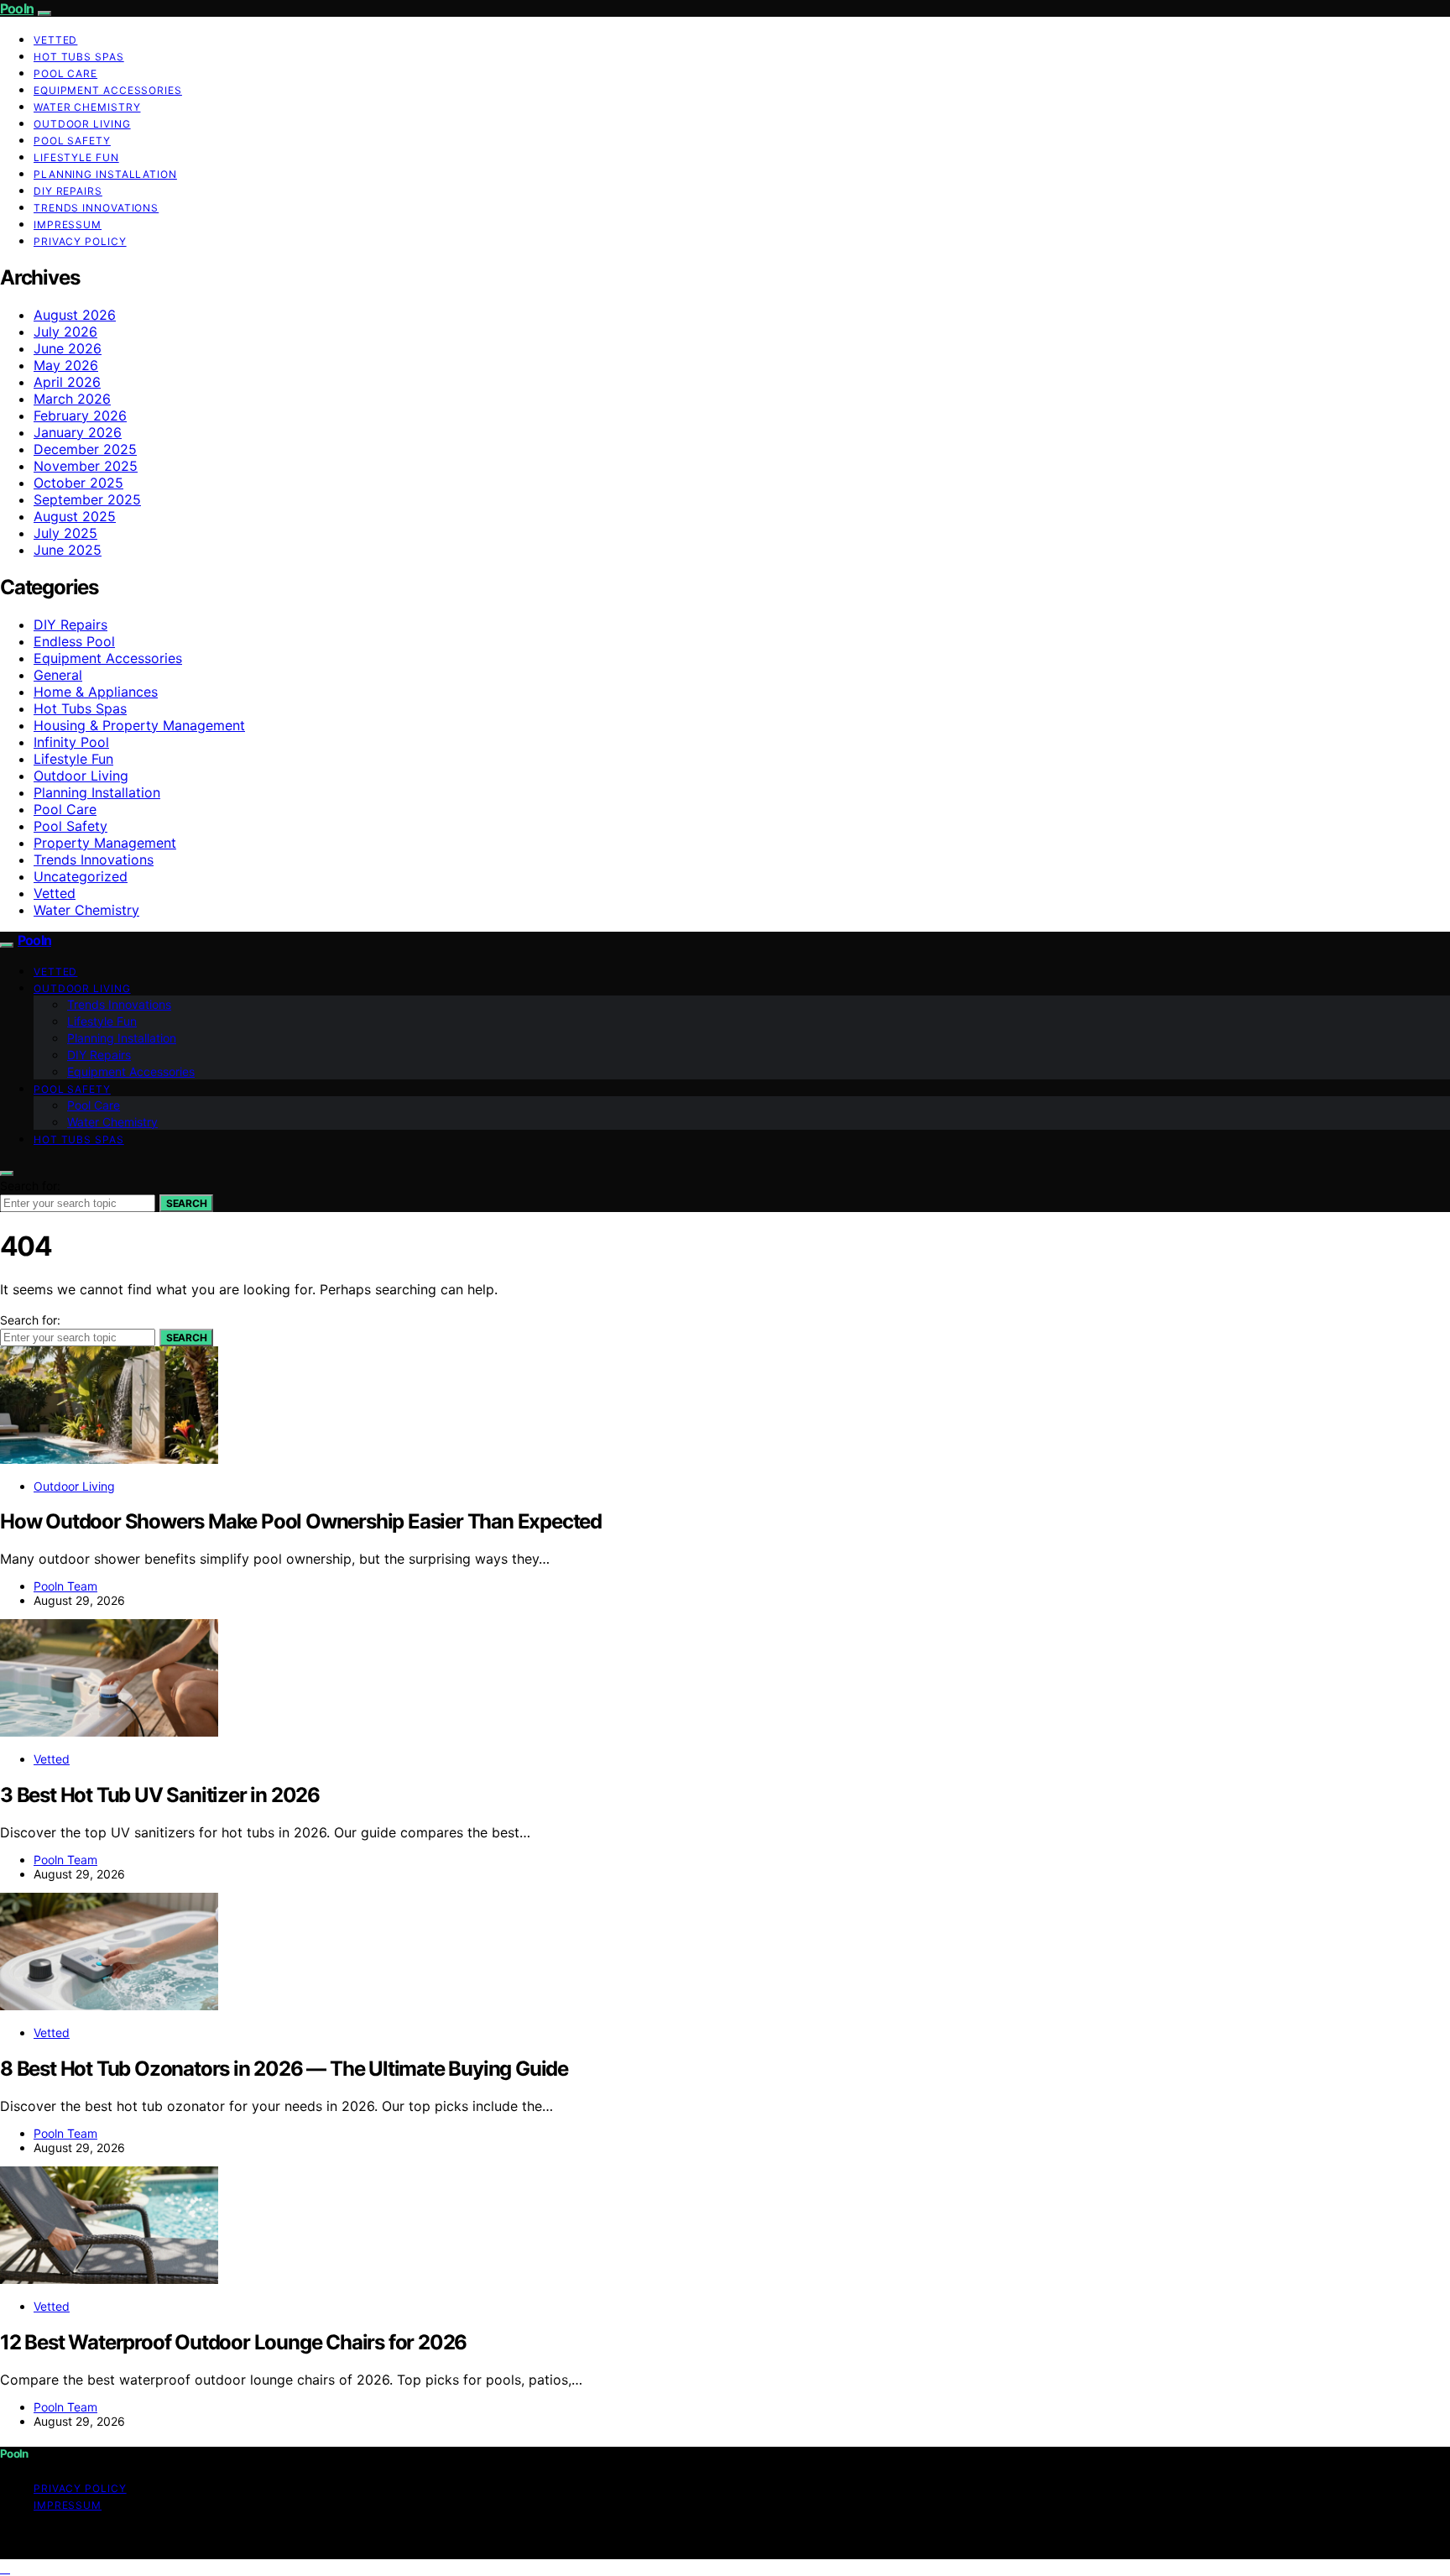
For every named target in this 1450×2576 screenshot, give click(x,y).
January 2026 (78, 432)
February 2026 (80, 415)
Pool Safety (72, 141)
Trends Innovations (96, 208)
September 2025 (87, 499)
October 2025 (78, 483)
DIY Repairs (68, 191)
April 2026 (67, 382)
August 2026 (75, 315)
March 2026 (72, 399)
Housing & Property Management (139, 725)
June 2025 (68, 550)
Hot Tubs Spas (79, 57)
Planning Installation (105, 174)
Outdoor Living (82, 124)
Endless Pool (74, 641)
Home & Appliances (96, 692)
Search (186, 1203)
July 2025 (65, 533)
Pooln (17, 8)
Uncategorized (81, 876)
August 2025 (75, 516)
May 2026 (66, 365)
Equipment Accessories (108, 90)
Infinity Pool (71, 742)
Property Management (105, 843)
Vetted (55, 40)
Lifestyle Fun (76, 157)
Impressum (68, 225)
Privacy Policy (80, 241)
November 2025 (86, 466)
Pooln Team (65, 1586)
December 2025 (85, 449)
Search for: (30, 1186)
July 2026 (65, 332)
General (58, 675)
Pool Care (65, 73)
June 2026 (68, 348)
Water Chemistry (87, 107)
